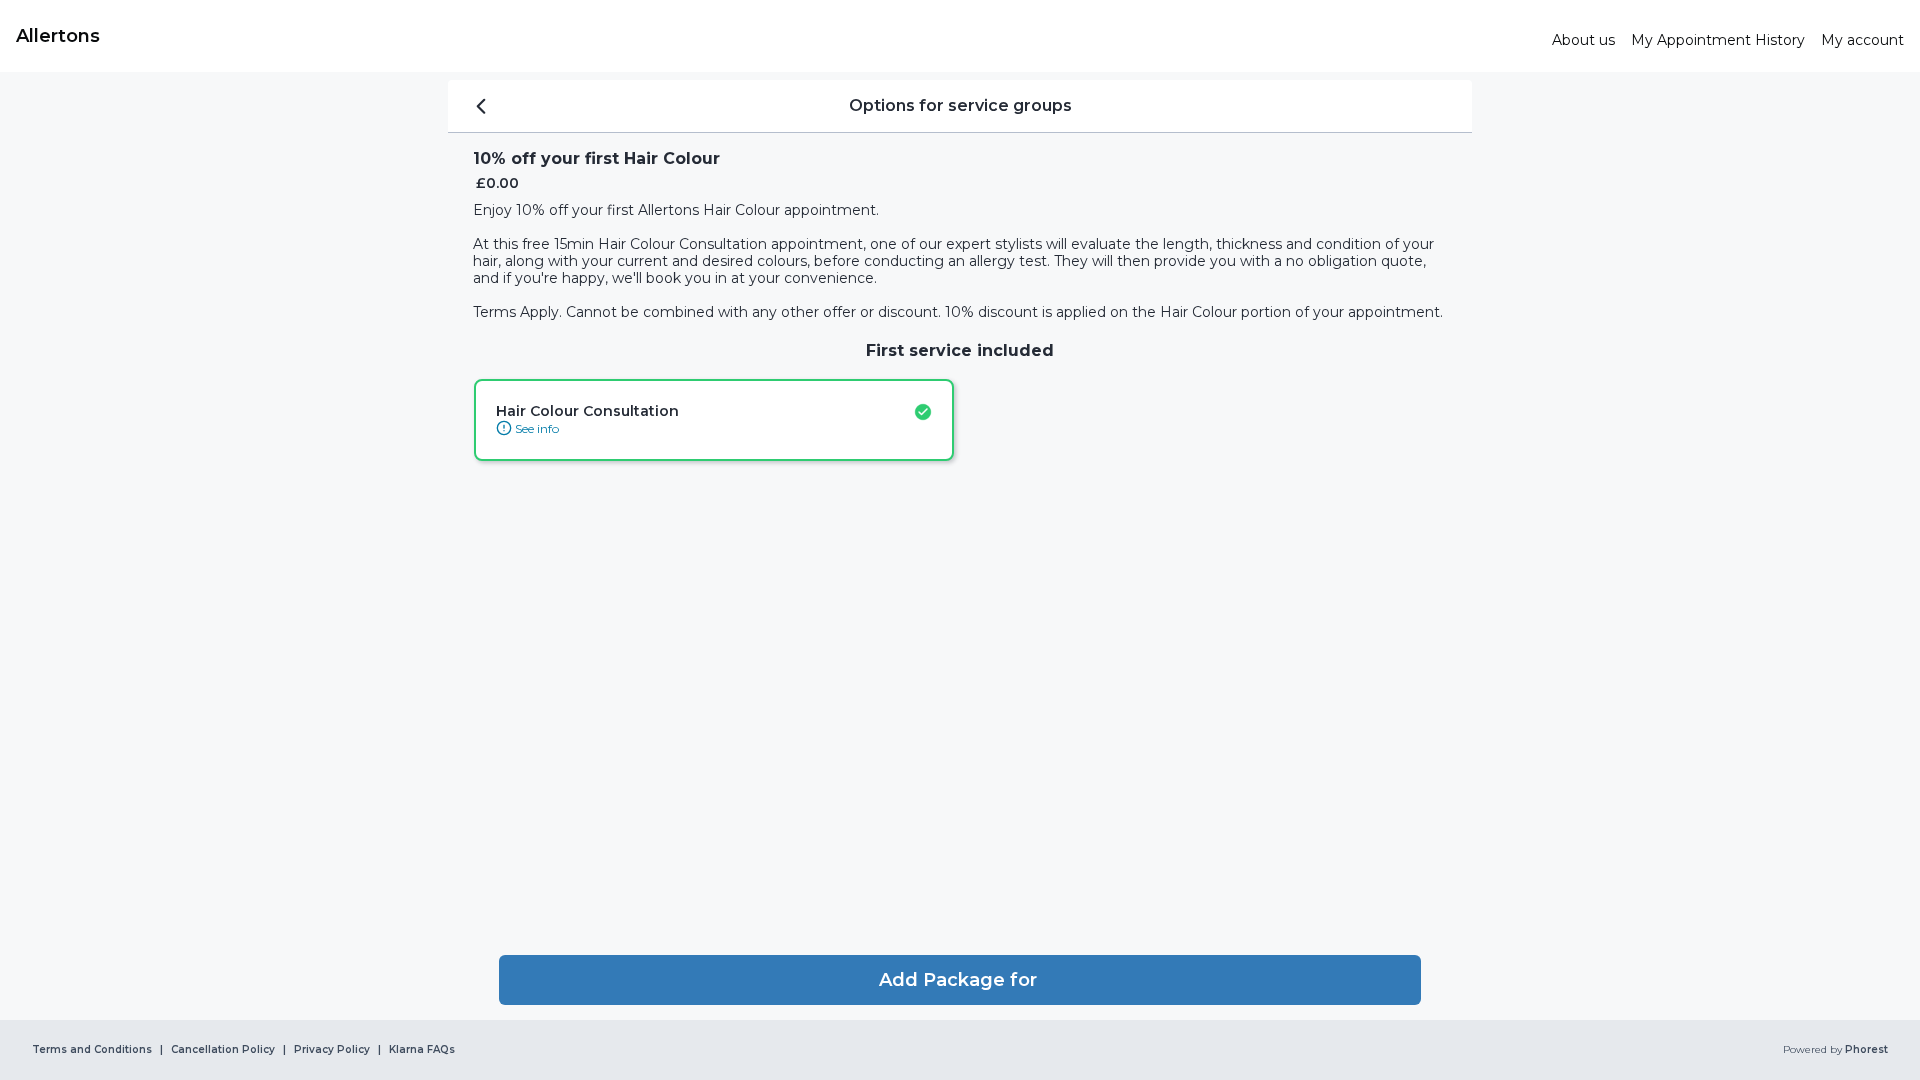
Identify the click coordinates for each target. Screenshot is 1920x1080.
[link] (776, 36)
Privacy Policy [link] (332, 1050)
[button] (960, 980)
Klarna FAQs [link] (422, 1050)
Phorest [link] (1866, 1050)
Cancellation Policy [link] (223, 1050)
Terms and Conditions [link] (92, 1050)
